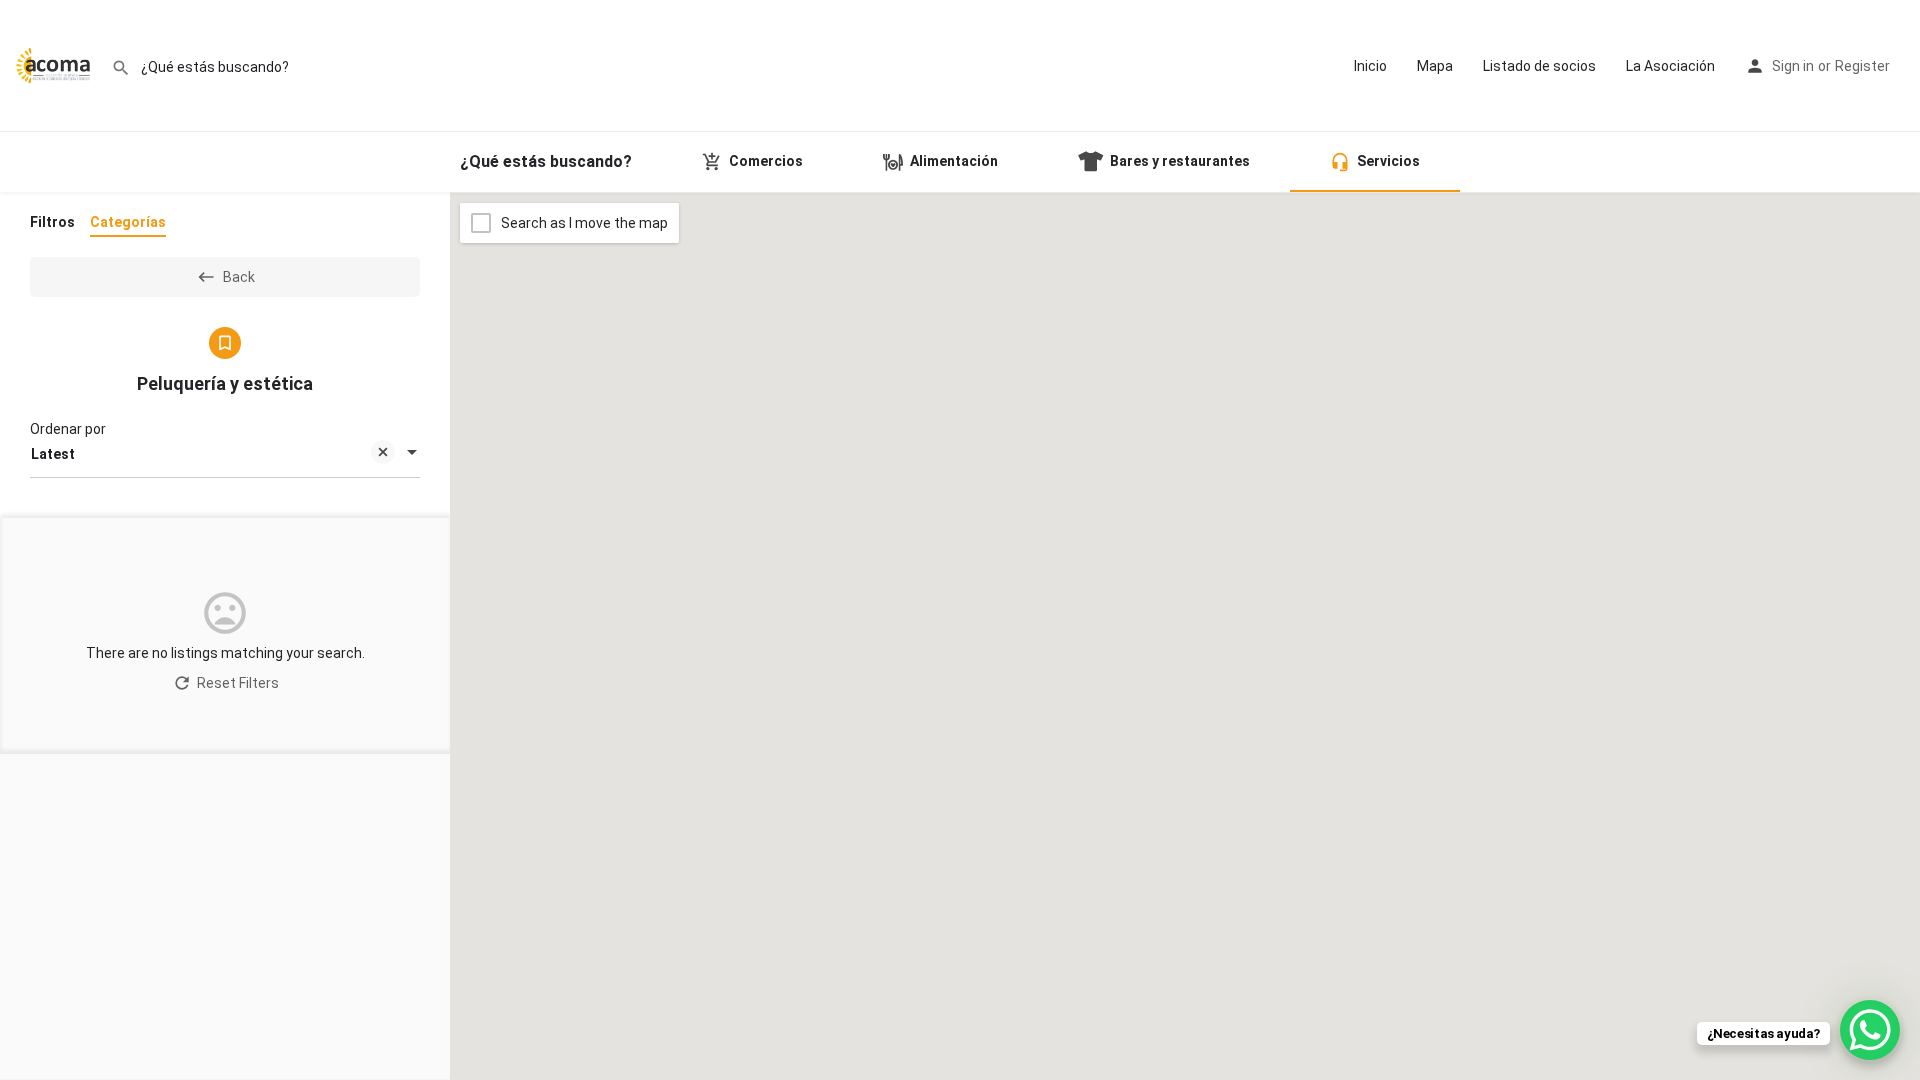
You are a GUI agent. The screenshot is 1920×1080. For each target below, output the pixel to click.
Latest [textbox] (53, 454)
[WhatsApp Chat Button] (1870, 1030)
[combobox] (225, 454)
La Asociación (1670, 66)
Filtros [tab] (52, 222)
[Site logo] (55, 65)
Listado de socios (1539, 66)
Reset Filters (238, 683)
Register (1862, 66)
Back (239, 277)
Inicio (1370, 66)
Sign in (1793, 66)
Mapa (1435, 66)
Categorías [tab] (128, 222)
